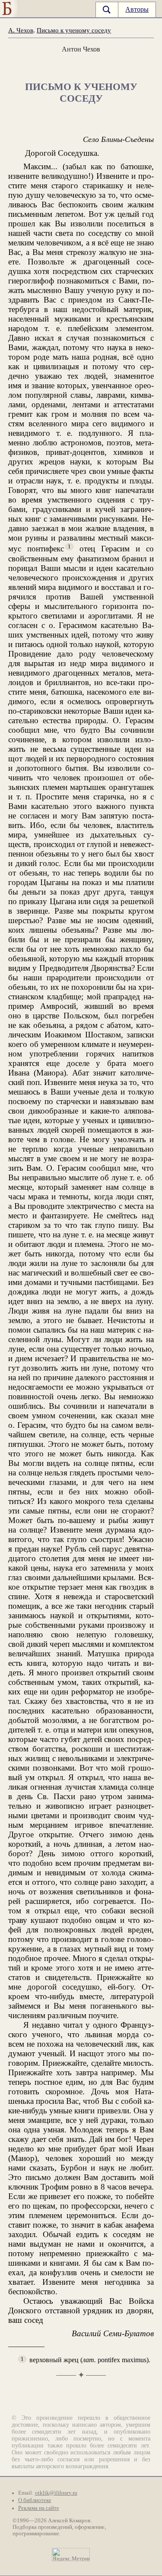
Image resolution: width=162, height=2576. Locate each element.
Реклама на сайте (39, 2508)
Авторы (137, 9)
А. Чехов (21, 30)
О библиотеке (35, 2500)
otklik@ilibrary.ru (56, 2493)
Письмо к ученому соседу (74, 30)
